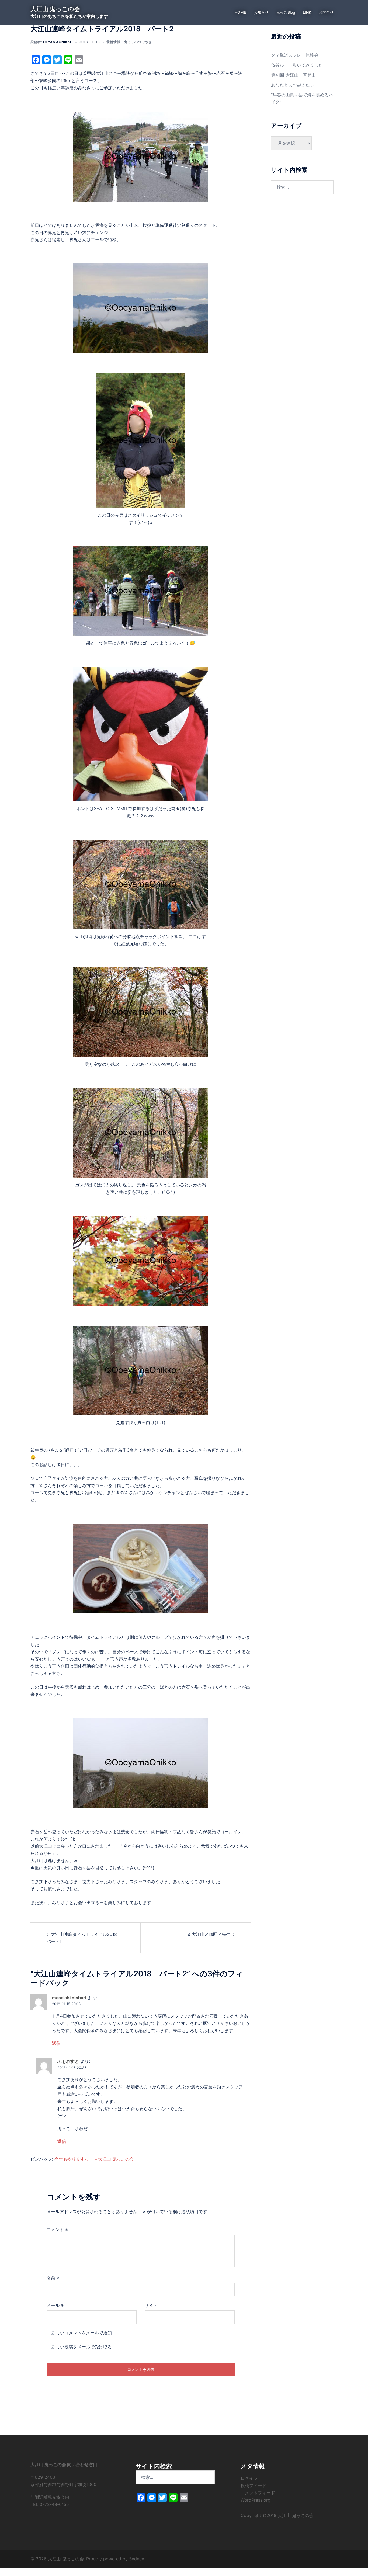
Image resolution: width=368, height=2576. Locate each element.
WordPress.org (256, 2500)
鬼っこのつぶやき (138, 42)
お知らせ (261, 12)
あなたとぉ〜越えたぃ (293, 85)
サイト (151, 2305)
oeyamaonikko (58, 42)
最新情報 (113, 42)
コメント (57, 2230)
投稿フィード (254, 2485)
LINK (307, 12)
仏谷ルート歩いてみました (297, 65)
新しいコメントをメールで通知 (82, 2333)
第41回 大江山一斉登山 (293, 75)
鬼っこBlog (286, 12)
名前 (53, 2278)
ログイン (249, 2478)
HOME (240, 12)
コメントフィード (258, 2493)
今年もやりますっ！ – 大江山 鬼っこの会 (94, 2159)
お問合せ (326, 12)
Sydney (137, 2559)
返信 (56, 2043)
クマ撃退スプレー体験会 (295, 55)
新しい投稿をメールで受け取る (82, 2347)
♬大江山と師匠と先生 (209, 1934)
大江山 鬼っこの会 (55, 9)
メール (55, 2305)
